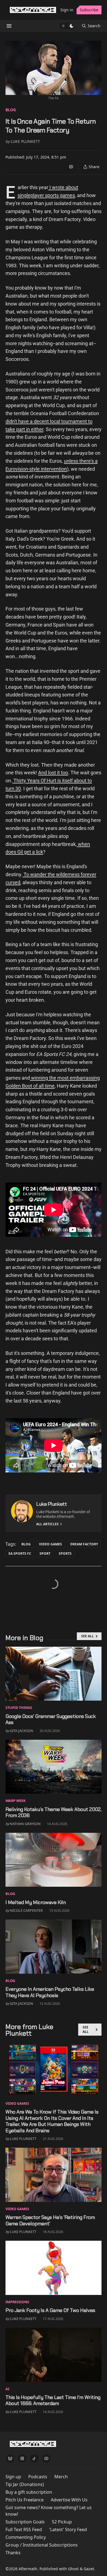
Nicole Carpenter (26, 1910)
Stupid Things (19, 1708)
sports (65, 1554)
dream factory (84, 1544)
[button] (13, 2477)
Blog (11, 110)
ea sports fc (20, 1554)
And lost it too (53, 773)
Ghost (73, 2569)
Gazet (89, 2569)
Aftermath (28, 2569)
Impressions (17, 2302)
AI (7, 2389)
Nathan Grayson (25, 1824)
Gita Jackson (22, 1731)
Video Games (50, 1544)
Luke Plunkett (25, 141)
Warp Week (16, 1801)
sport (45, 1554)
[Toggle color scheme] (67, 26)
